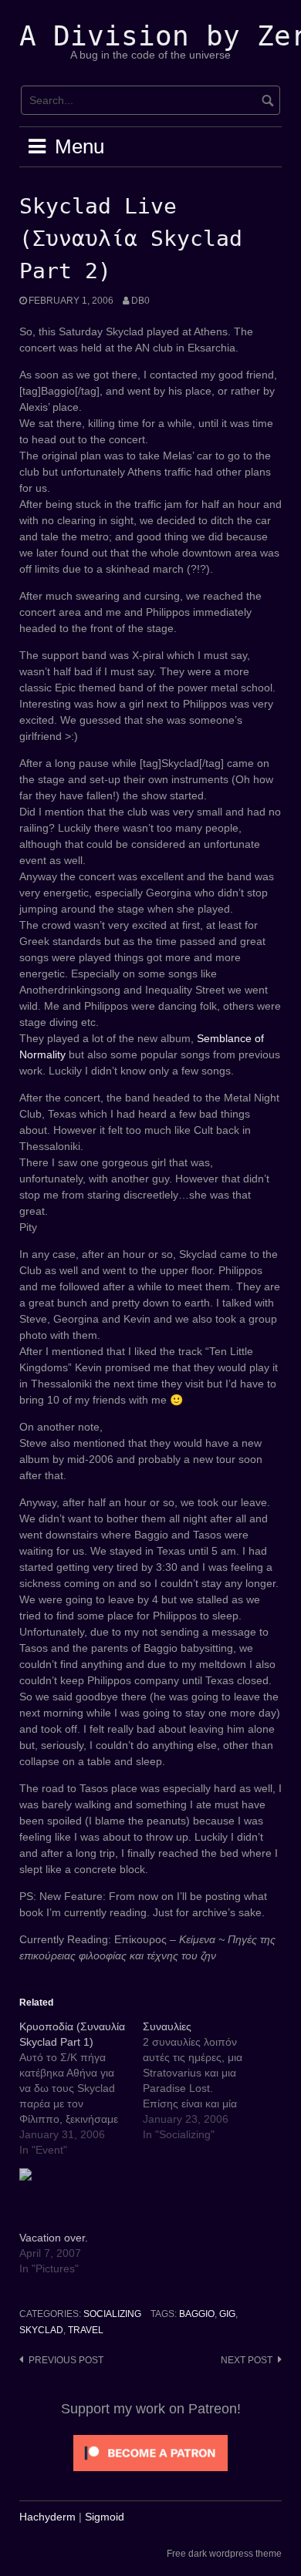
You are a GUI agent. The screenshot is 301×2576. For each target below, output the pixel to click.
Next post (247, 2360)
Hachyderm (47, 2517)
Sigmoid (105, 2517)
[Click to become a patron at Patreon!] (150, 2452)
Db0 (140, 301)
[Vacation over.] (73, 2199)
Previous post (66, 2360)
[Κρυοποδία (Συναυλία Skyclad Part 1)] (81, 2088)
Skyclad (41, 2330)
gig (227, 2314)
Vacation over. (54, 2238)
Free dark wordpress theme (224, 2554)
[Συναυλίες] (205, 2080)
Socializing (112, 2314)
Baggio (197, 2314)
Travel (86, 2330)
